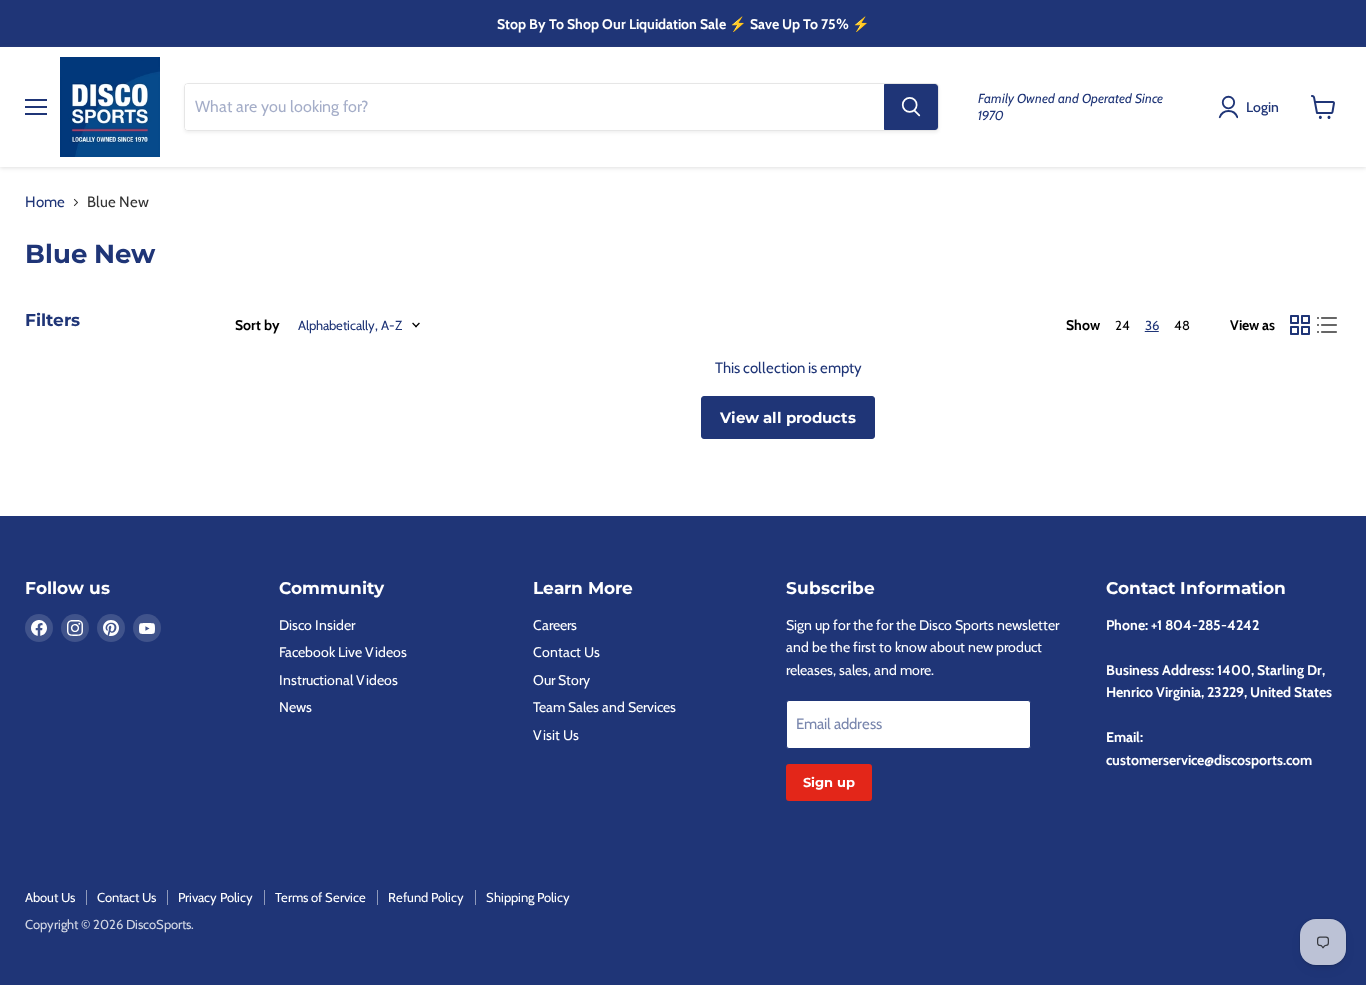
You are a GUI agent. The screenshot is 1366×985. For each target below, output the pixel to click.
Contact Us (566, 652)
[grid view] (1300, 325)
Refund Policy (426, 897)
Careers (555, 625)
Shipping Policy (528, 897)
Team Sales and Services (604, 707)
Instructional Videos (338, 680)
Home (45, 202)
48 (1182, 325)
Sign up (829, 782)
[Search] (911, 107)
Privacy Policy (215, 897)
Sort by (257, 325)
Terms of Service (320, 897)
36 (1152, 325)
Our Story (561, 680)
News (295, 707)
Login (1262, 107)
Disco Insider (317, 625)
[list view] (1328, 325)
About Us (50, 897)
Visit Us (556, 735)
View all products (788, 417)
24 (1122, 325)
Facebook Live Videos (343, 652)
